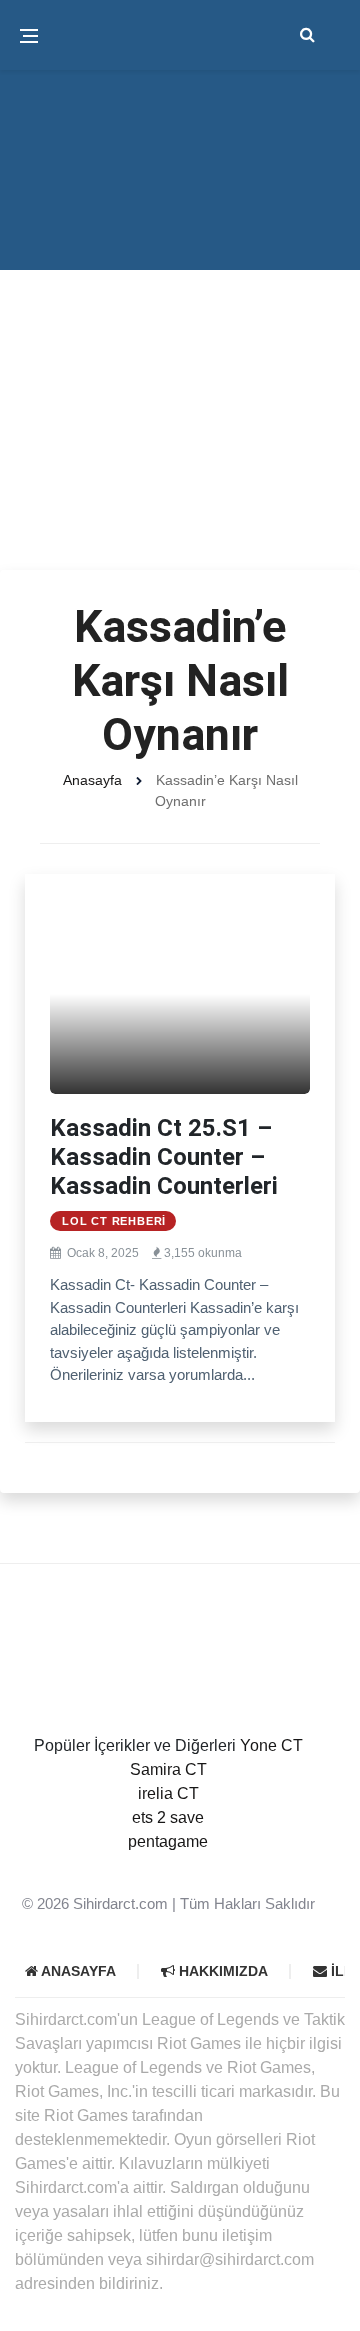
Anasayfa (92, 780)
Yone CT (271, 1745)
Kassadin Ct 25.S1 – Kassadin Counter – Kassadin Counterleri (164, 1157)
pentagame (168, 1841)
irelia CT (168, 1793)
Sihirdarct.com (120, 1903)
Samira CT (168, 1769)
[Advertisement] (180, 380)
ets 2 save (168, 1817)
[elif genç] (168, 1865)
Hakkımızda (221, 1971)
